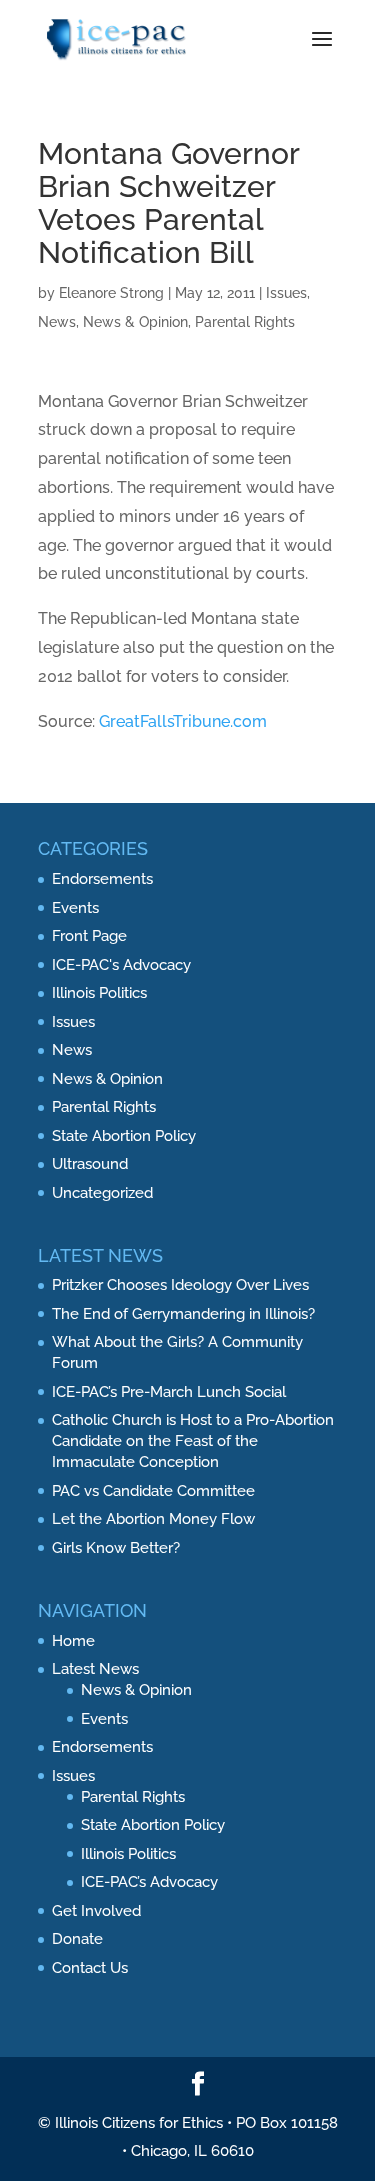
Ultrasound (90, 1164)
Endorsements (102, 879)
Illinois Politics (99, 993)
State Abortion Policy (124, 1136)
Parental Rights (245, 322)
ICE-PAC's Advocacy (121, 965)
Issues (286, 293)
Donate (77, 1939)
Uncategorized (102, 1193)
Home (73, 1641)
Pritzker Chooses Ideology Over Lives (180, 1285)
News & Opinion (135, 322)
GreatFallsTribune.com (183, 721)
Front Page (89, 936)
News (57, 322)
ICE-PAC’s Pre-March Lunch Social (169, 1392)
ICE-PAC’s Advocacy (149, 1882)
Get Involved (96, 1911)
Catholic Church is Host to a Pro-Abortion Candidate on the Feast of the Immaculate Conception (193, 1441)
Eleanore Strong (111, 293)
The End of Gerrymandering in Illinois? (183, 1314)
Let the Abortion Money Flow (153, 1519)
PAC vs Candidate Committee (153, 1491)
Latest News (95, 1669)
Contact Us (90, 1968)
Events (75, 908)
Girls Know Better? (116, 1548)
